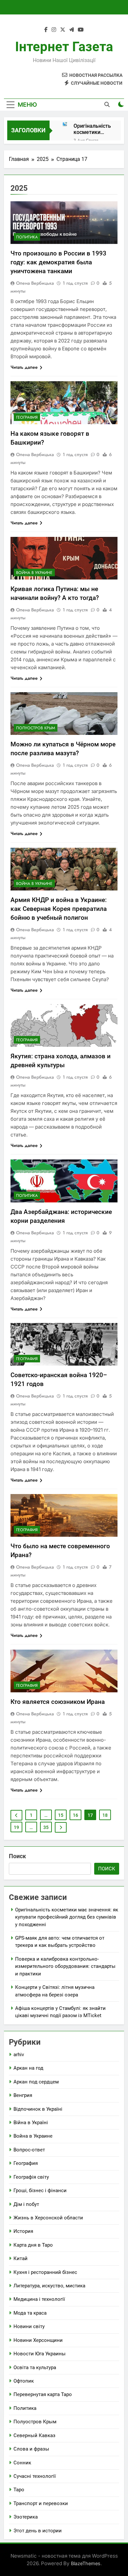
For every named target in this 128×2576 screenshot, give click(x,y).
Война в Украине (34, 573)
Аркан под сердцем (36, 2082)
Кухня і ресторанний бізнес (45, 2272)
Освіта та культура (35, 2367)
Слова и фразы (31, 2449)
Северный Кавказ (34, 2435)
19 (16, 1827)
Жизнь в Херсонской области (48, 2218)
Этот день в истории (38, 2531)
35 (46, 1827)
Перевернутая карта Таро (43, 2394)
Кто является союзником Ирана (58, 1702)
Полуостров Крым (36, 728)
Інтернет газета (64, 47)
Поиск (17, 1856)
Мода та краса (30, 2313)
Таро (19, 2490)
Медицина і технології (39, 2299)
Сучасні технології (35, 2476)
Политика (27, 237)
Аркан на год (28, 2068)
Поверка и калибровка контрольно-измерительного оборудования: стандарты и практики (65, 1966)
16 (75, 1815)
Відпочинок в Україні (38, 2109)
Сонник (22, 2463)
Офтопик (24, 2381)
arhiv (19, 2055)
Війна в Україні (31, 2123)
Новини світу (29, 2326)
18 (105, 1815)
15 (61, 1815)
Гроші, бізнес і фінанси (40, 2191)
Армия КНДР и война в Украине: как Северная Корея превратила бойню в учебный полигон (59, 909)
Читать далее (24, 367)
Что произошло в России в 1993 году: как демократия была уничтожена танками (58, 262)
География (27, 417)
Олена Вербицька (35, 283)
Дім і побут (26, 2204)
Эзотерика (26, 2517)
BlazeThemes (86, 2563)
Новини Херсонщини (38, 2340)
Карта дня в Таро (33, 2245)
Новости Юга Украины (40, 2354)
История (23, 2231)
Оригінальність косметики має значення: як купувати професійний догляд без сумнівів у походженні (92, 129)
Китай (21, 2258)
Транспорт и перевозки (41, 2503)
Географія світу (31, 2177)
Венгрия (23, 2095)
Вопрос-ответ (29, 2150)
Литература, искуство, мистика (49, 2286)
